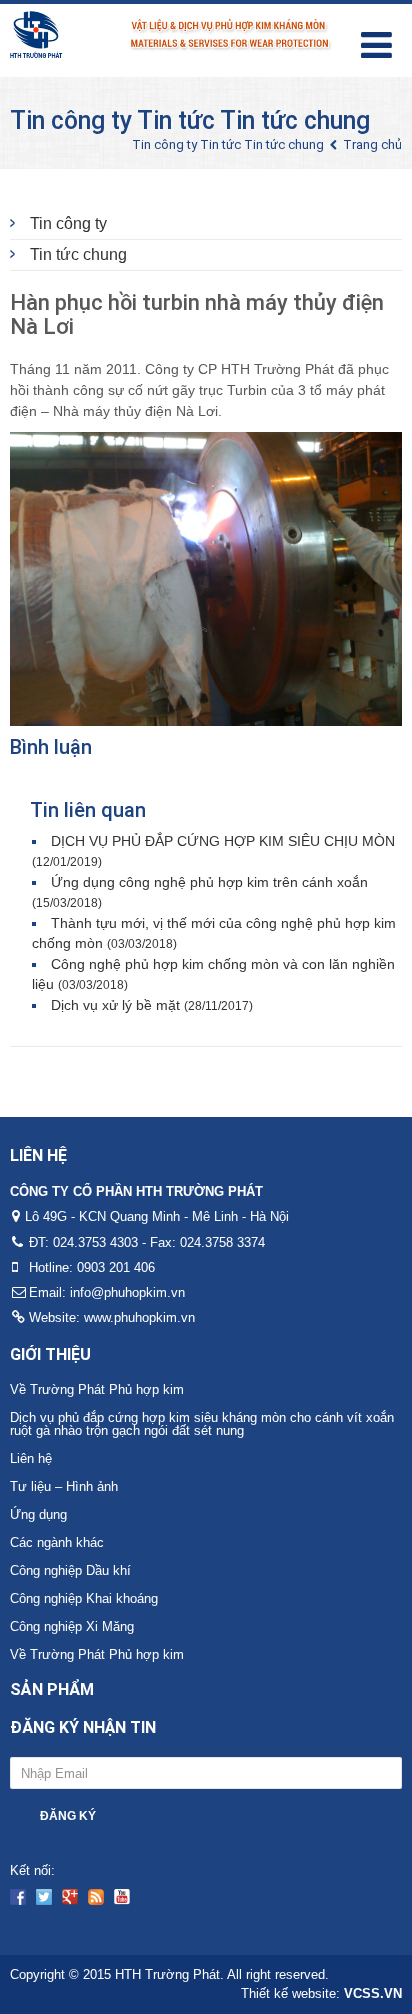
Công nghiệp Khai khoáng (84, 1598)
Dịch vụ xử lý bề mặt (152, 1005)
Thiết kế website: (321, 1993)
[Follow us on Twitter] (44, 1897)
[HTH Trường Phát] (171, 32)
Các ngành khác (57, 1542)
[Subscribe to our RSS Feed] (96, 1897)
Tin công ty (68, 223)
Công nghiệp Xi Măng (72, 1626)
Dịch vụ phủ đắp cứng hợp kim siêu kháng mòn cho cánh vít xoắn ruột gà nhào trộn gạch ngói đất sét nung (202, 1424)
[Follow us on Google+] (70, 1897)
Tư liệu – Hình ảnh (64, 1486)
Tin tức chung (78, 254)
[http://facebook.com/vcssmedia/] (18, 1897)
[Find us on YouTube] (122, 1897)
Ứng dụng (38, 1514)
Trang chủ (372, 144)
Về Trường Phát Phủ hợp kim (97, 1389)
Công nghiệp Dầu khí (70, 1570)
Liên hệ (31, 1458)
